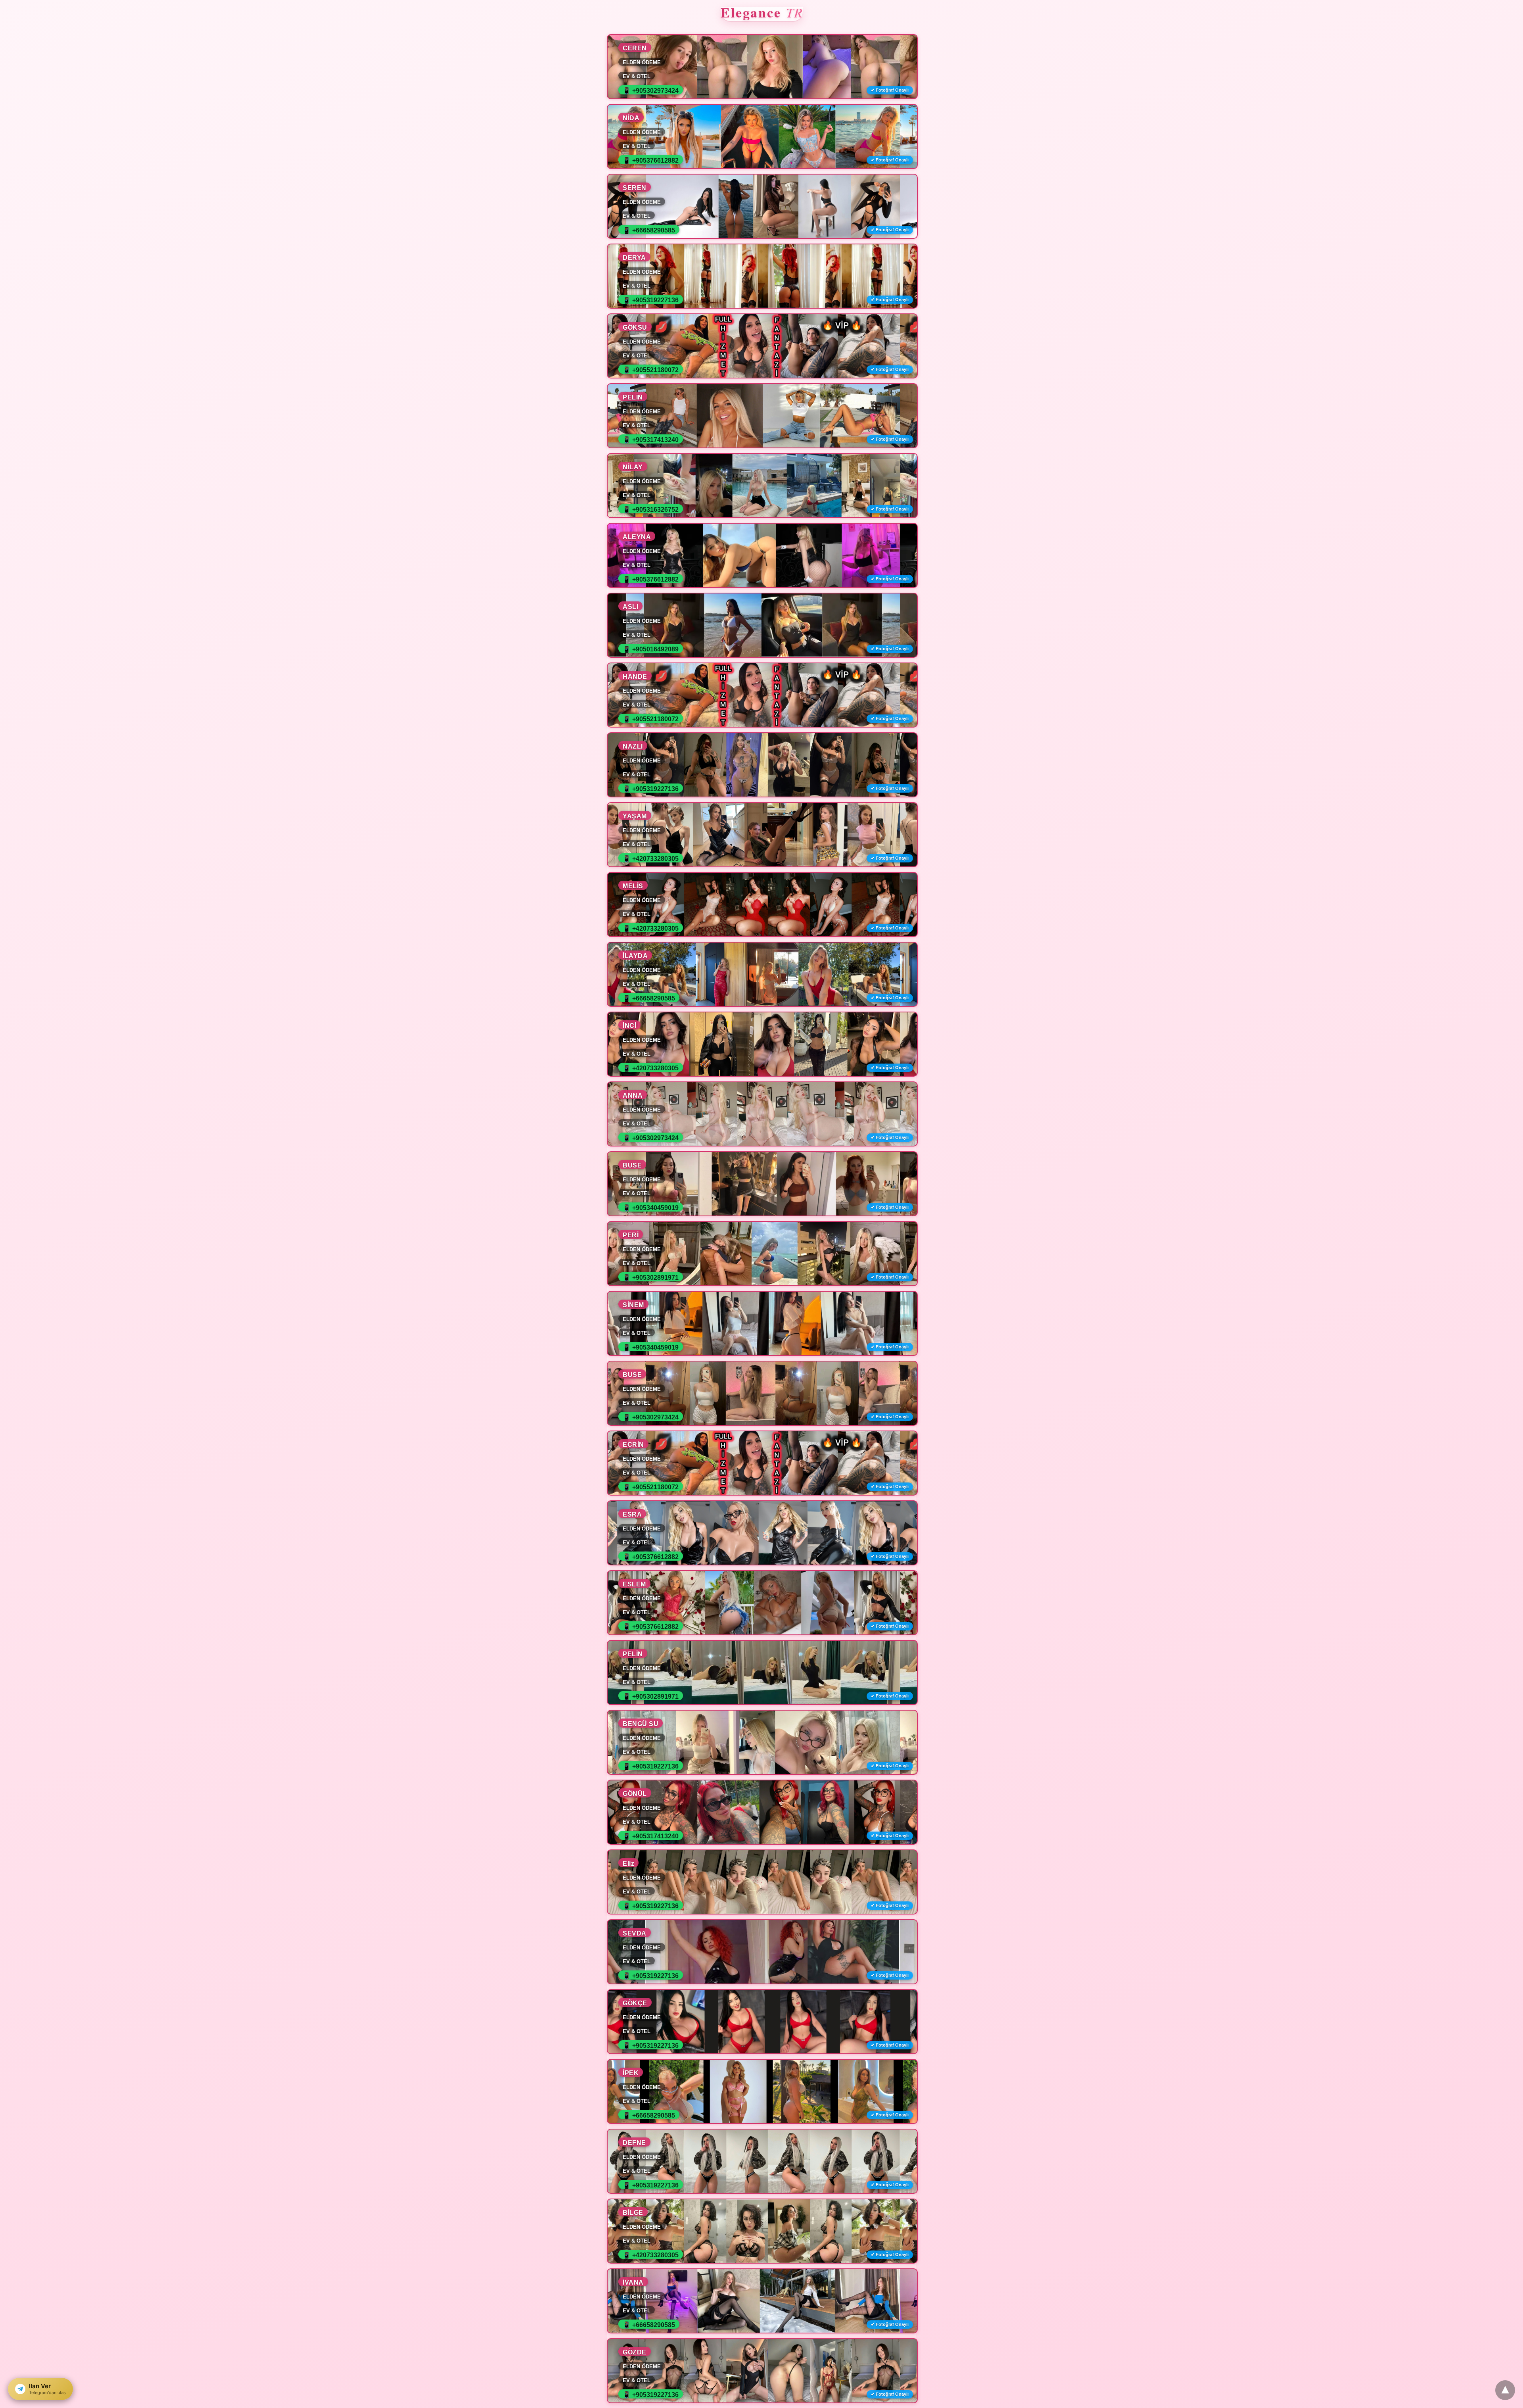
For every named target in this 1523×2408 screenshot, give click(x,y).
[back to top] (1505, 2390)
